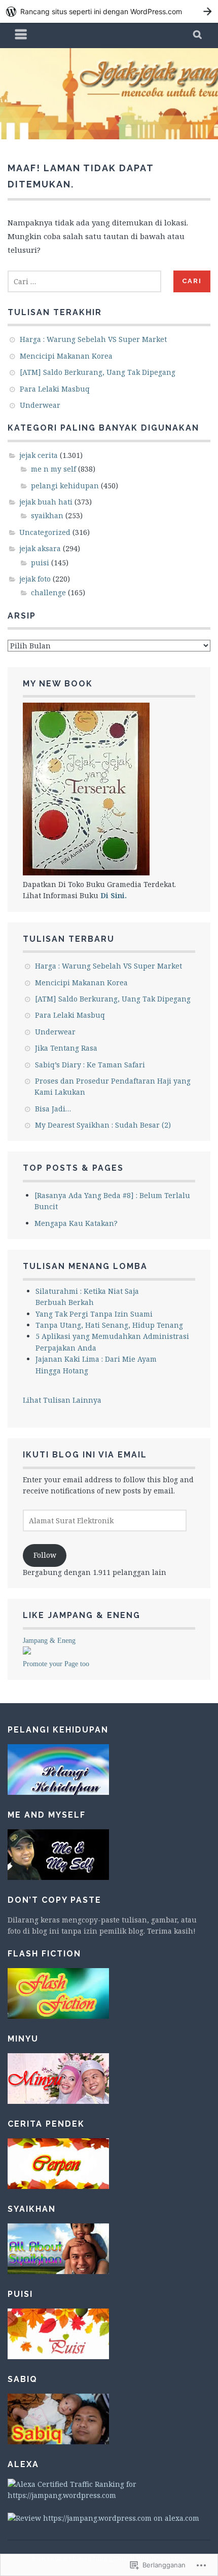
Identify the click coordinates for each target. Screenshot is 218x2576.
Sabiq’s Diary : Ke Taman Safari (90, 1065)
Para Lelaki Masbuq (55, 389)
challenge (48, 592)
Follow (45, 1555)
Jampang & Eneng (49, 1641)
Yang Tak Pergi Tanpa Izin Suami (94, 1314)
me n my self (53, 469)
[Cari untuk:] (84, 281)
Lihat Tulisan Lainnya (62, 1400)
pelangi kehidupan (65, 486)
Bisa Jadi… (53, 1109)
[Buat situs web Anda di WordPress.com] (109, 11)
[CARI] (198, 35)
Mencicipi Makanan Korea (66, 356)
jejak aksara (40, 548)
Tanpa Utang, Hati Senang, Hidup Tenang (109, 1325)
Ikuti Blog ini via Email (85, 1455)
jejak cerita (39, 455)
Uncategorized (45, 532)
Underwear (40, 405)
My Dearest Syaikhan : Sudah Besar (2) (103, 1125)
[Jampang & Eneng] (27, 1652)
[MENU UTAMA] (21, 35)
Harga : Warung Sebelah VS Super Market (93, 339)
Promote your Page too (56, 1664)
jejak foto (35, 579)
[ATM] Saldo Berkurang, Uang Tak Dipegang (98, 372)
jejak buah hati (46, 502)
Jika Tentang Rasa (66, 1048)
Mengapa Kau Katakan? (76, 1223)
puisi (40, 563)
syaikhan (47, 515)
